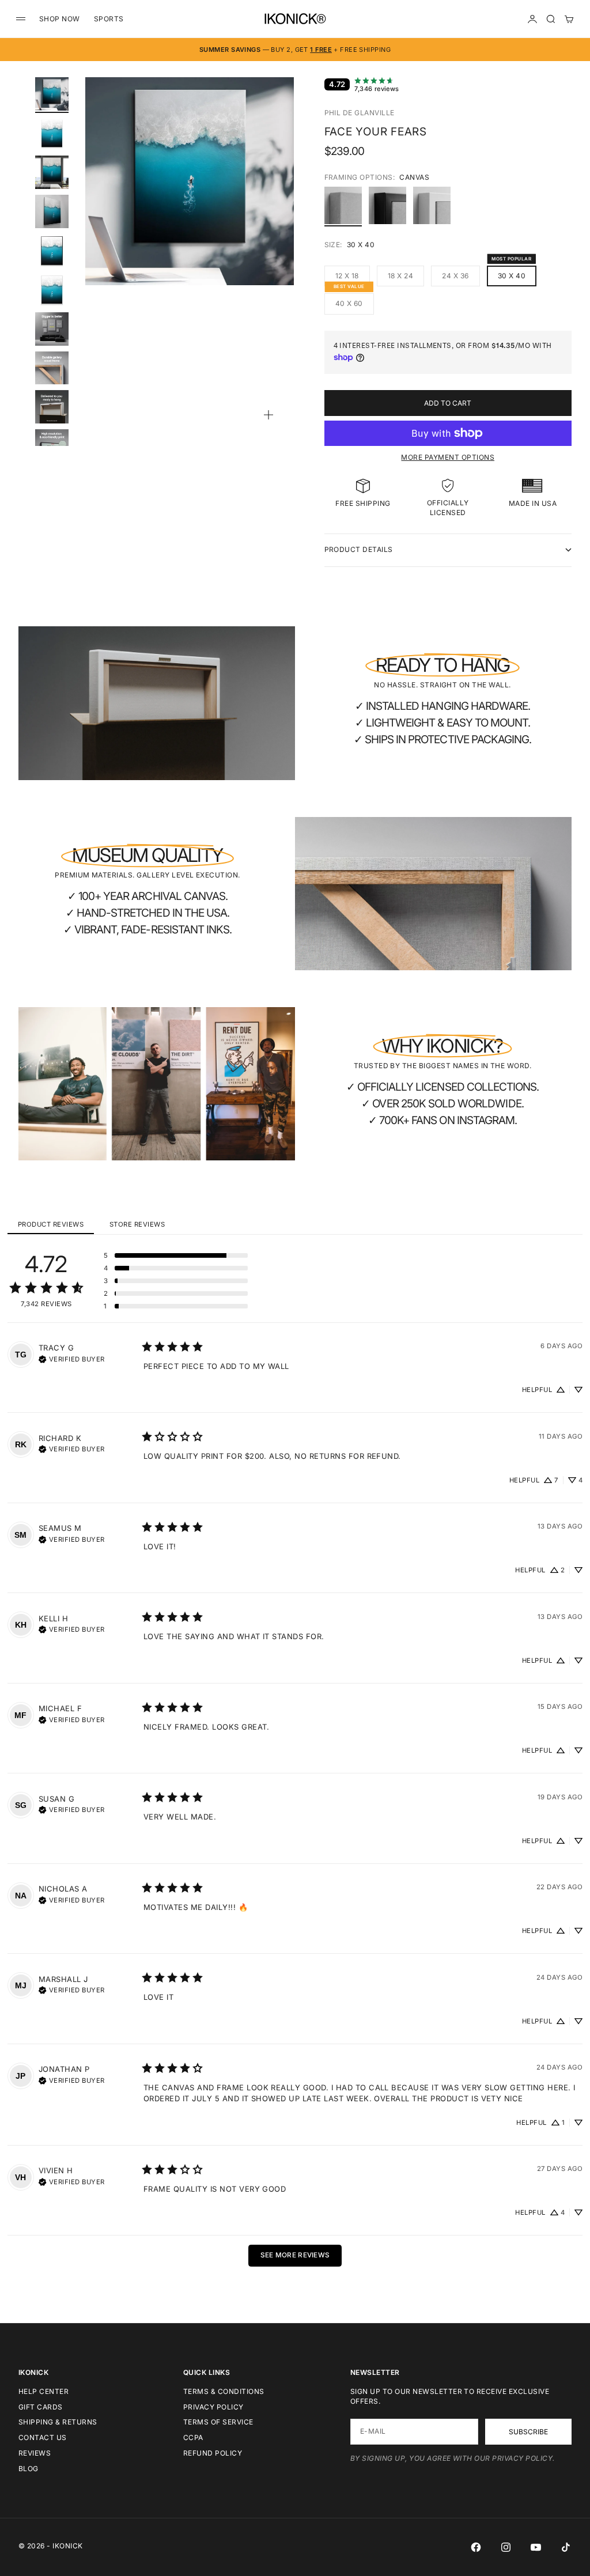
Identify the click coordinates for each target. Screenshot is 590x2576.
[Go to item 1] (52, 94)
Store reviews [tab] (137, 1224)
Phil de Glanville (360, 113)
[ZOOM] (268, 415)
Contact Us (43, 2437)
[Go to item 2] (52, 133)
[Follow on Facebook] (476, 2547)
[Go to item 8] (52, 368)
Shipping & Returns (58, 2422)
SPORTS (109, 19)
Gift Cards (41, 2407)
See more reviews (295, 2255)
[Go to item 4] (52, 211)
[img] (72, 1358)
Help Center (44, 2391)
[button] (176, 1255)
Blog (29, 2469)
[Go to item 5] (52, 251)
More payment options (448, 457)
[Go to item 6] (52, 290)
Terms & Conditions (224, 2391)
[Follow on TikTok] (566, 2547)
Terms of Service (218, 2422)
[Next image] (280, 195)
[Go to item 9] (52, 407)
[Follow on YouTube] (536, 2547)
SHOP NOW (60, 19)
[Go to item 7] (52, 329)
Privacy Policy (213, 2407)
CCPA (193, 2437)
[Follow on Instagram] (506, 2547)
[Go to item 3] (52, 172)
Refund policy (213, 2453)
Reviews (35, 2453)
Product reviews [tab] (51, 1224)
